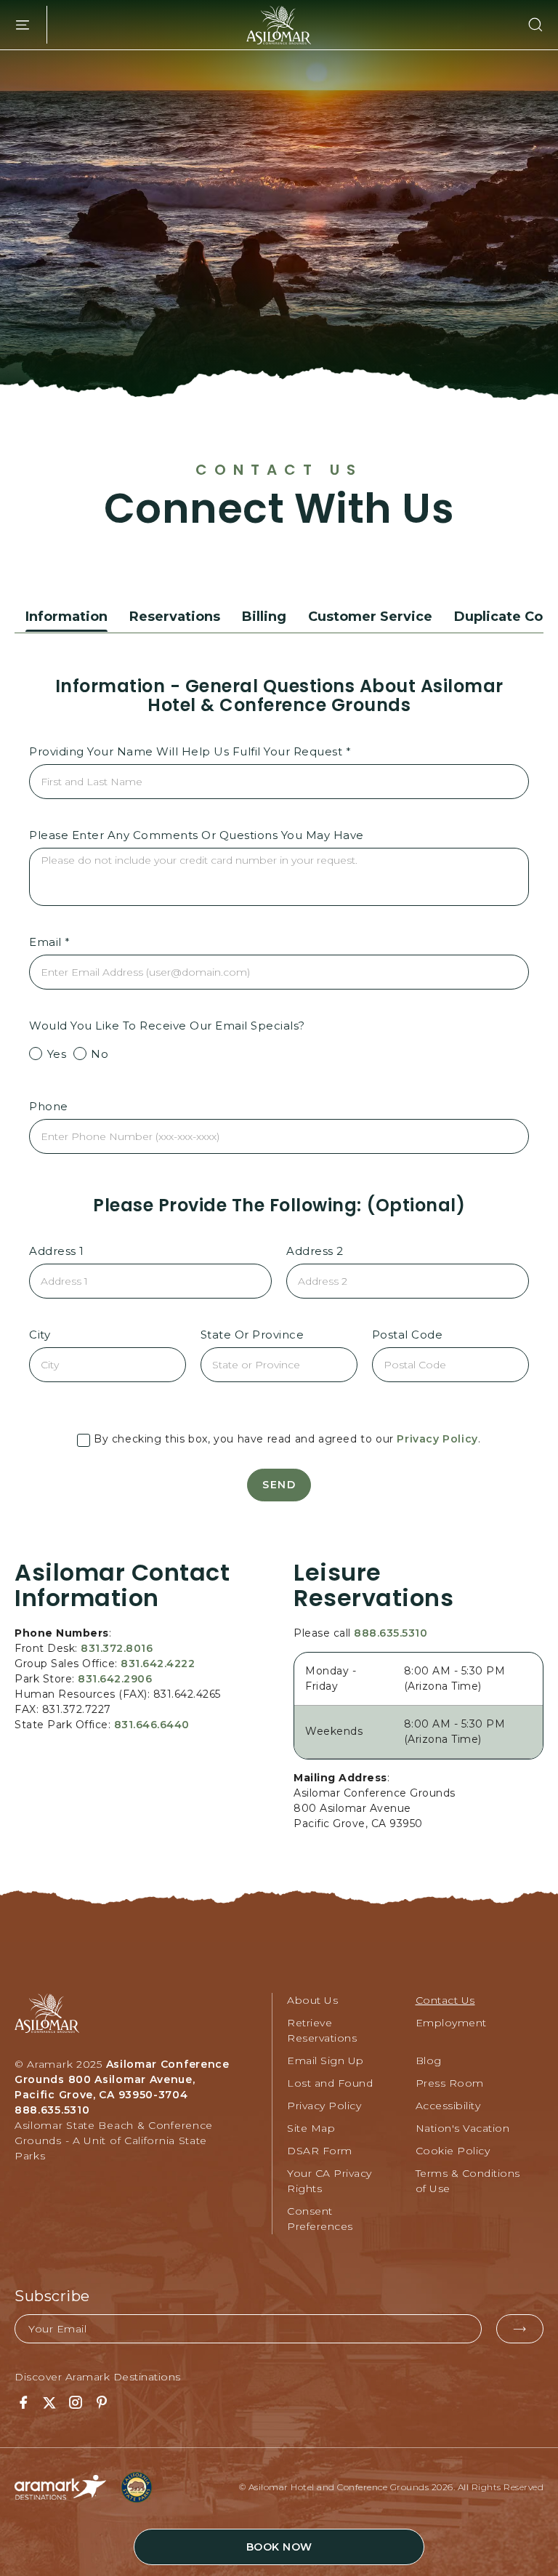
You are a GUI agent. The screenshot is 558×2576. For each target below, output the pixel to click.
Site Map (311, 2128)
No (98, 1054)
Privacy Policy (437, 1439)
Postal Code (408, 1335)
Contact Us (279, 470)
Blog (429, 2061)
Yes (55, 1054)
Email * (50, 942)
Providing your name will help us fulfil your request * (190, 751)
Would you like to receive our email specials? (167, 1026)
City (40, 1335)
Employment (451, 2023)
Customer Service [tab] (370, 617)
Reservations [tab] (175, 617)
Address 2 (315, 1251)
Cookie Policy (453, 2151)
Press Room (450, 2083)
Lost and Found (330, 2083)
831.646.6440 (152, 1725)
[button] (527, 25)
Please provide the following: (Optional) (279, 1205)
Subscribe (52, 2296)
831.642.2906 (115, 1679)
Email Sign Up (325, 2061)
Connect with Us (279, 509)
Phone (49, 1106)
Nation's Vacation (463, 2128)
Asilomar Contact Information (122, 1585)
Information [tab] (66, 617)
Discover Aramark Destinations (98, 2377)
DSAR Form (320, 2151)
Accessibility (448, 2106)
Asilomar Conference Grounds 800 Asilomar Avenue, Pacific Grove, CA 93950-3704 (122, 2079)
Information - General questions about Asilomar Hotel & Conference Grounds (279, 696)
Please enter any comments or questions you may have (197, 835)
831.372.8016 (117, 1648)
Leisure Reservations (373, 1585)
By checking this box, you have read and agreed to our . (285, 1439)
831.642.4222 (158, 1664)
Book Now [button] (279, 2547)
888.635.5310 (391, 1633)
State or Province (252, 1335)
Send (279, 1485)
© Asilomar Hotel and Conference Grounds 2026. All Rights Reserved (392, 2487)
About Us (312, 2000)
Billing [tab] (264, 617)
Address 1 (57, 1251)
